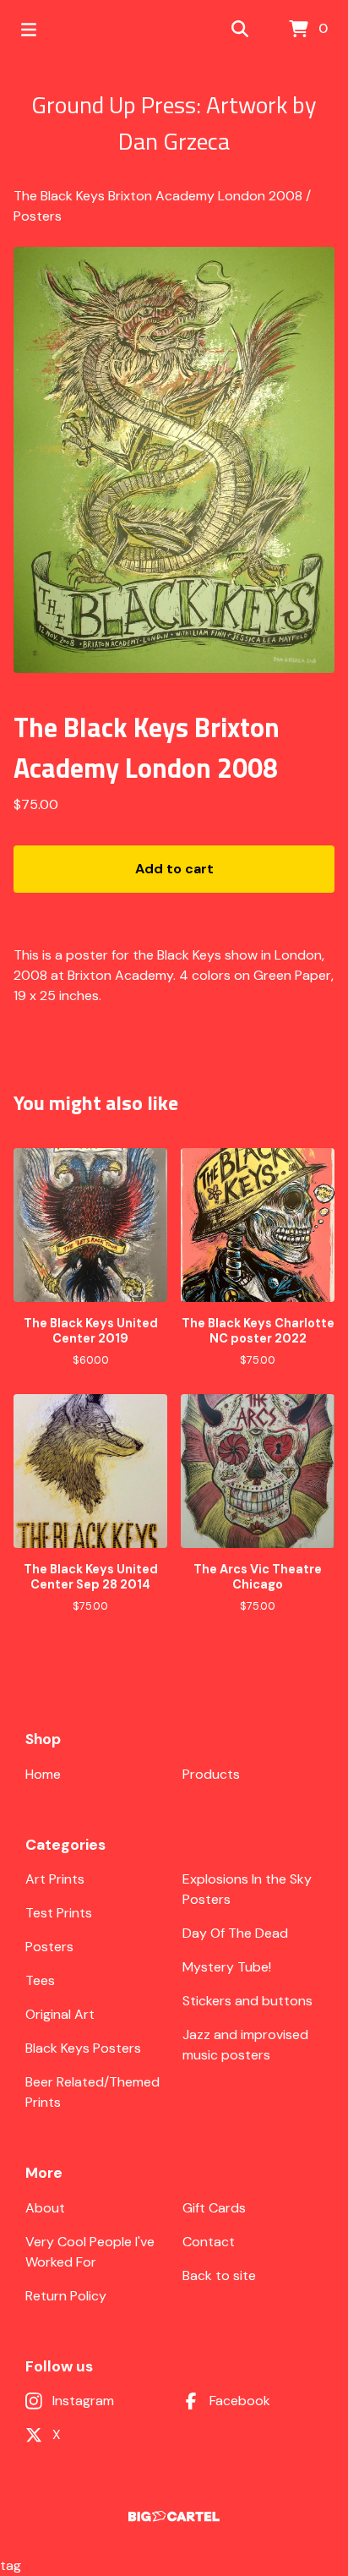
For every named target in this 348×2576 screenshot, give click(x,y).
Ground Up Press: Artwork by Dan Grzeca (174, 123)
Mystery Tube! (227, 1967)
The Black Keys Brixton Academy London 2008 (158, 196)
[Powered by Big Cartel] (174, 2516)
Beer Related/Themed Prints (92, 2092)
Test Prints (59, 1913)
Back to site (219, 2275)
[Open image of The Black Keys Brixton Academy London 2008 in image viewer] (174, 460)
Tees (40, 1980)
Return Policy (66, 2296)
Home (43, 1774)
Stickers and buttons (247, 2001)
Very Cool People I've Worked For (90, 2252)
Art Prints (55, 1879)
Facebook (240, 2401)
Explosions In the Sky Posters (247, 1889)
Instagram (83, 2401)
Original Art (60, 2014)
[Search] (240, 30)
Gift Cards (214, 2208)
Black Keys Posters (83, 2048)
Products (211, 1774)
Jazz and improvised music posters (245, 2045)
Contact (209, 2242)
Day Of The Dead (235, 1933)
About (45, 2208)
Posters (38, 216)
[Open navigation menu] (29, 30)
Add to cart (174, 869)
